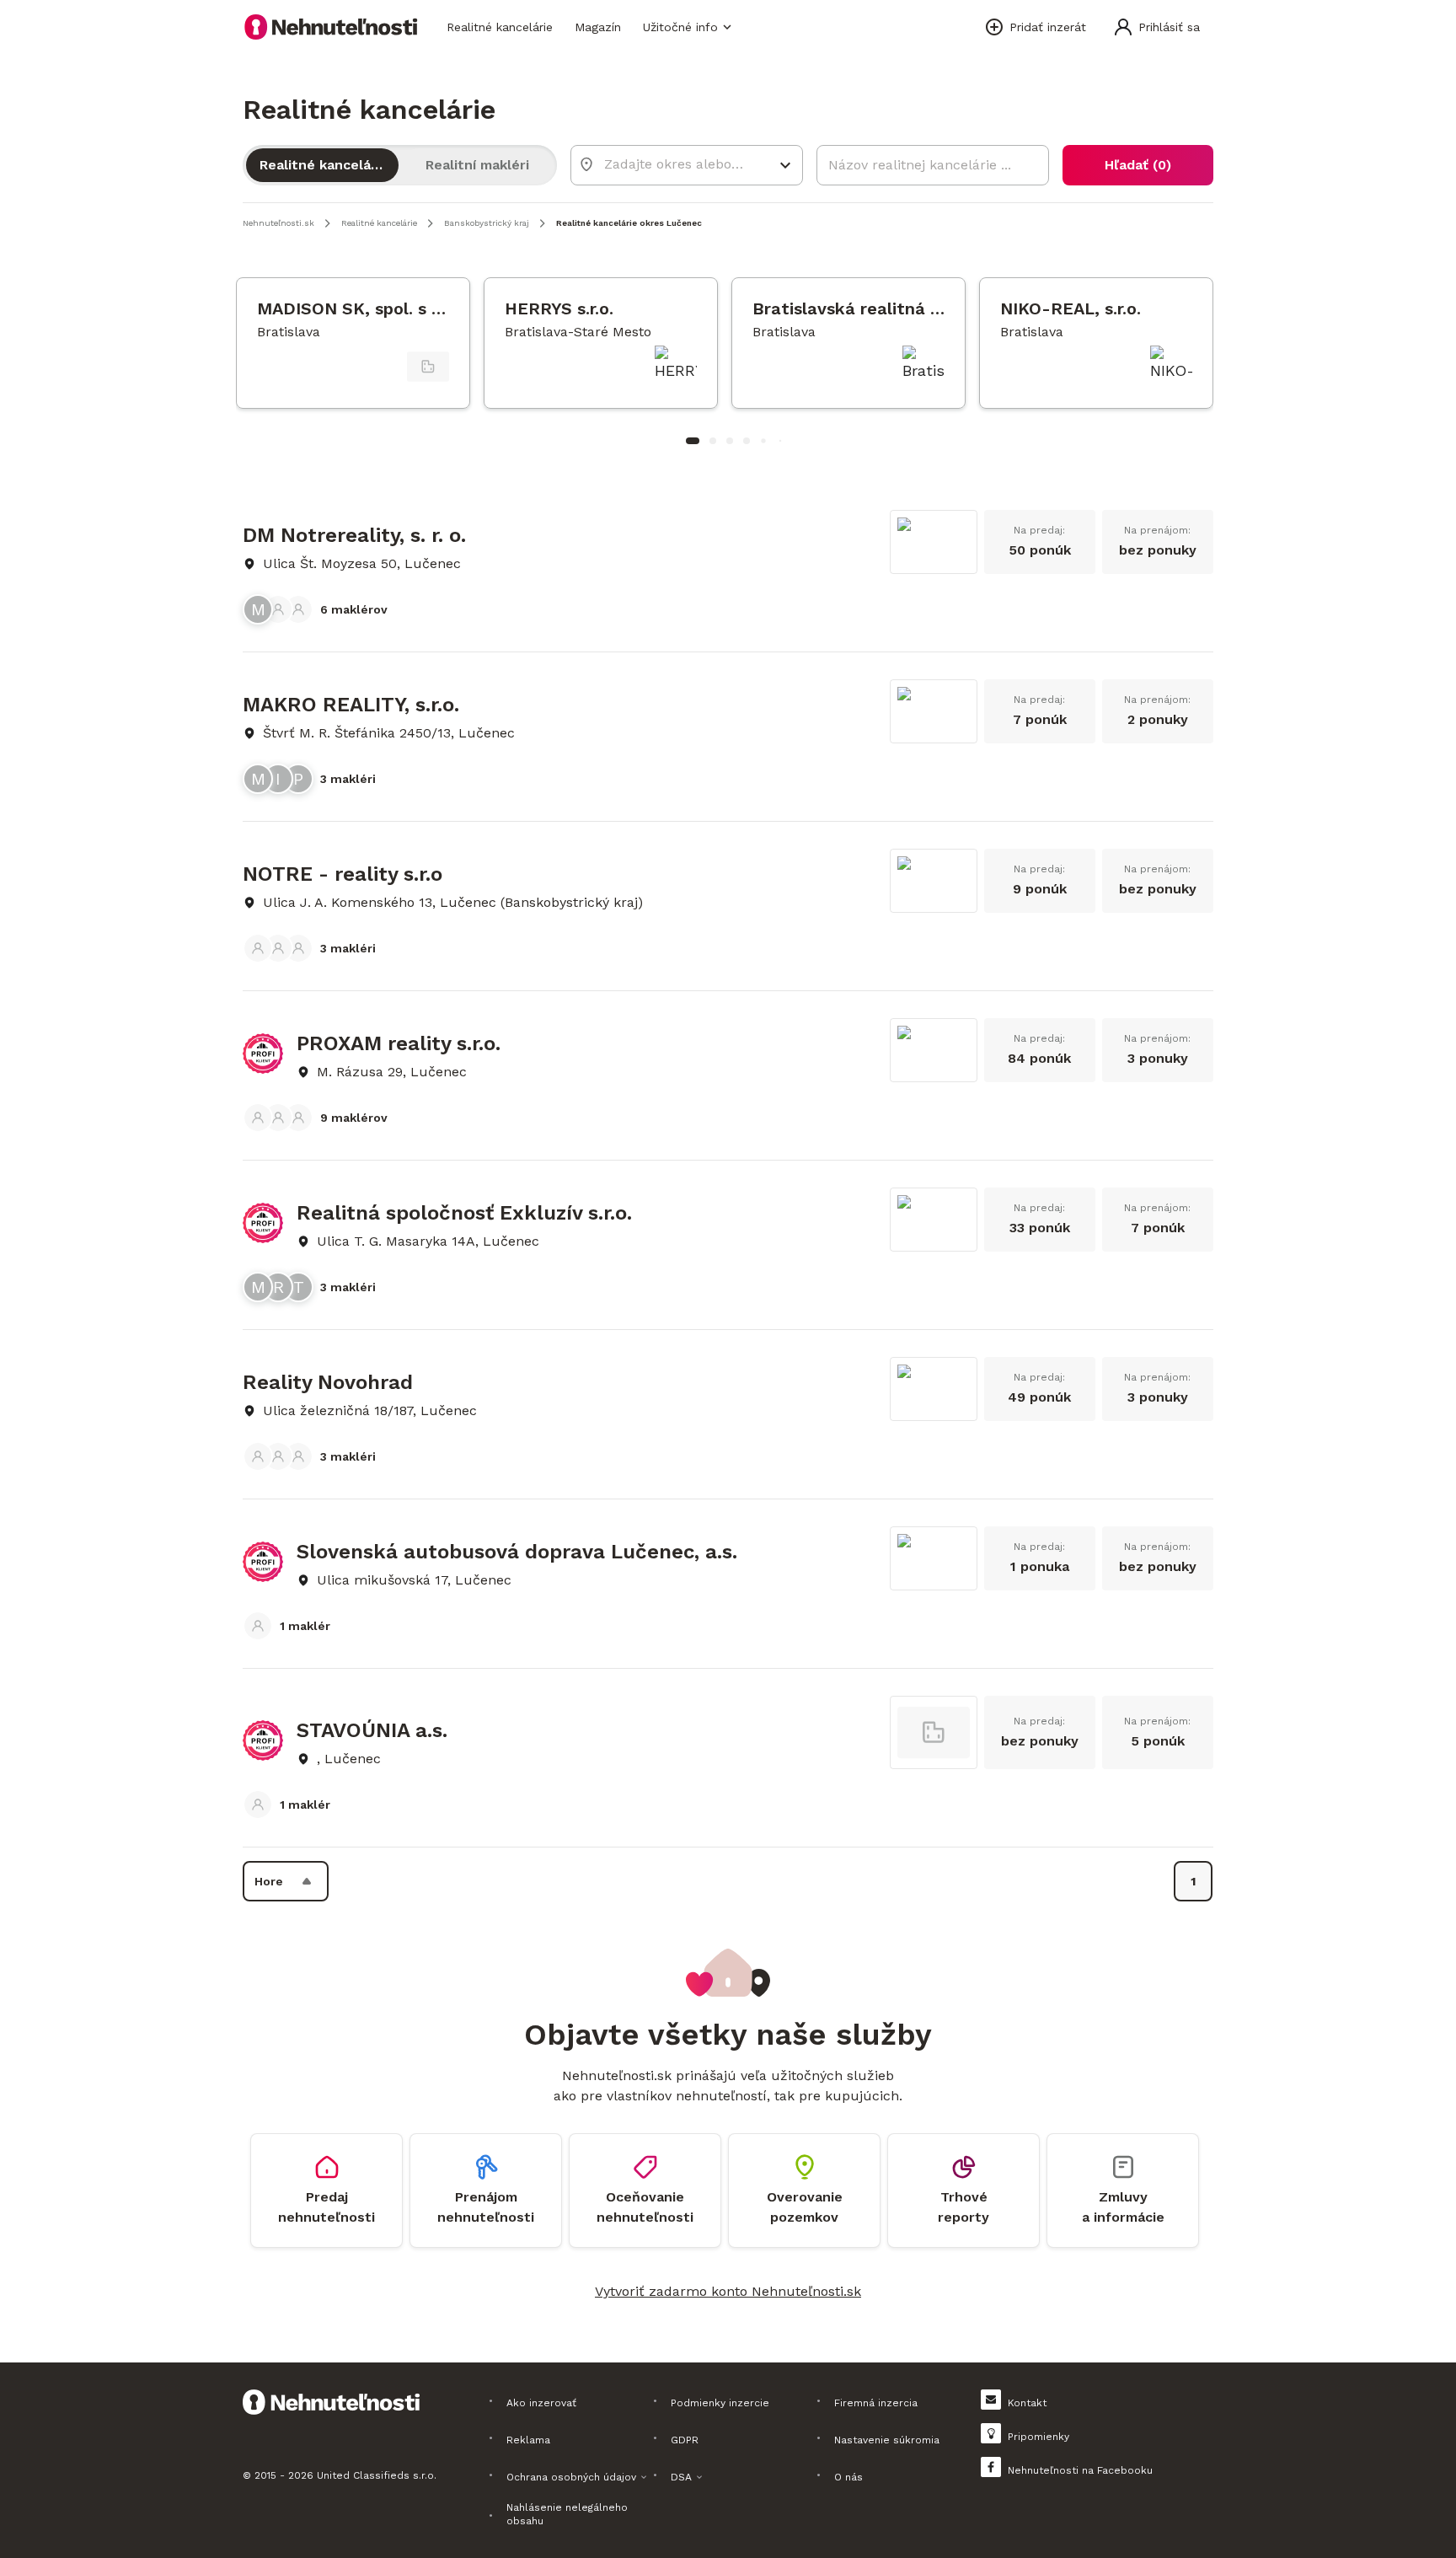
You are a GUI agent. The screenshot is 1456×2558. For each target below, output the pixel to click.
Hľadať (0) (1138, 165)
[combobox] (675, 164)
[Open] (785, 165)
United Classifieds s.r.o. (377, 2475)
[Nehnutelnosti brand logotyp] (331, 27)
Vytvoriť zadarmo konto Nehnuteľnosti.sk (728, 2291)
